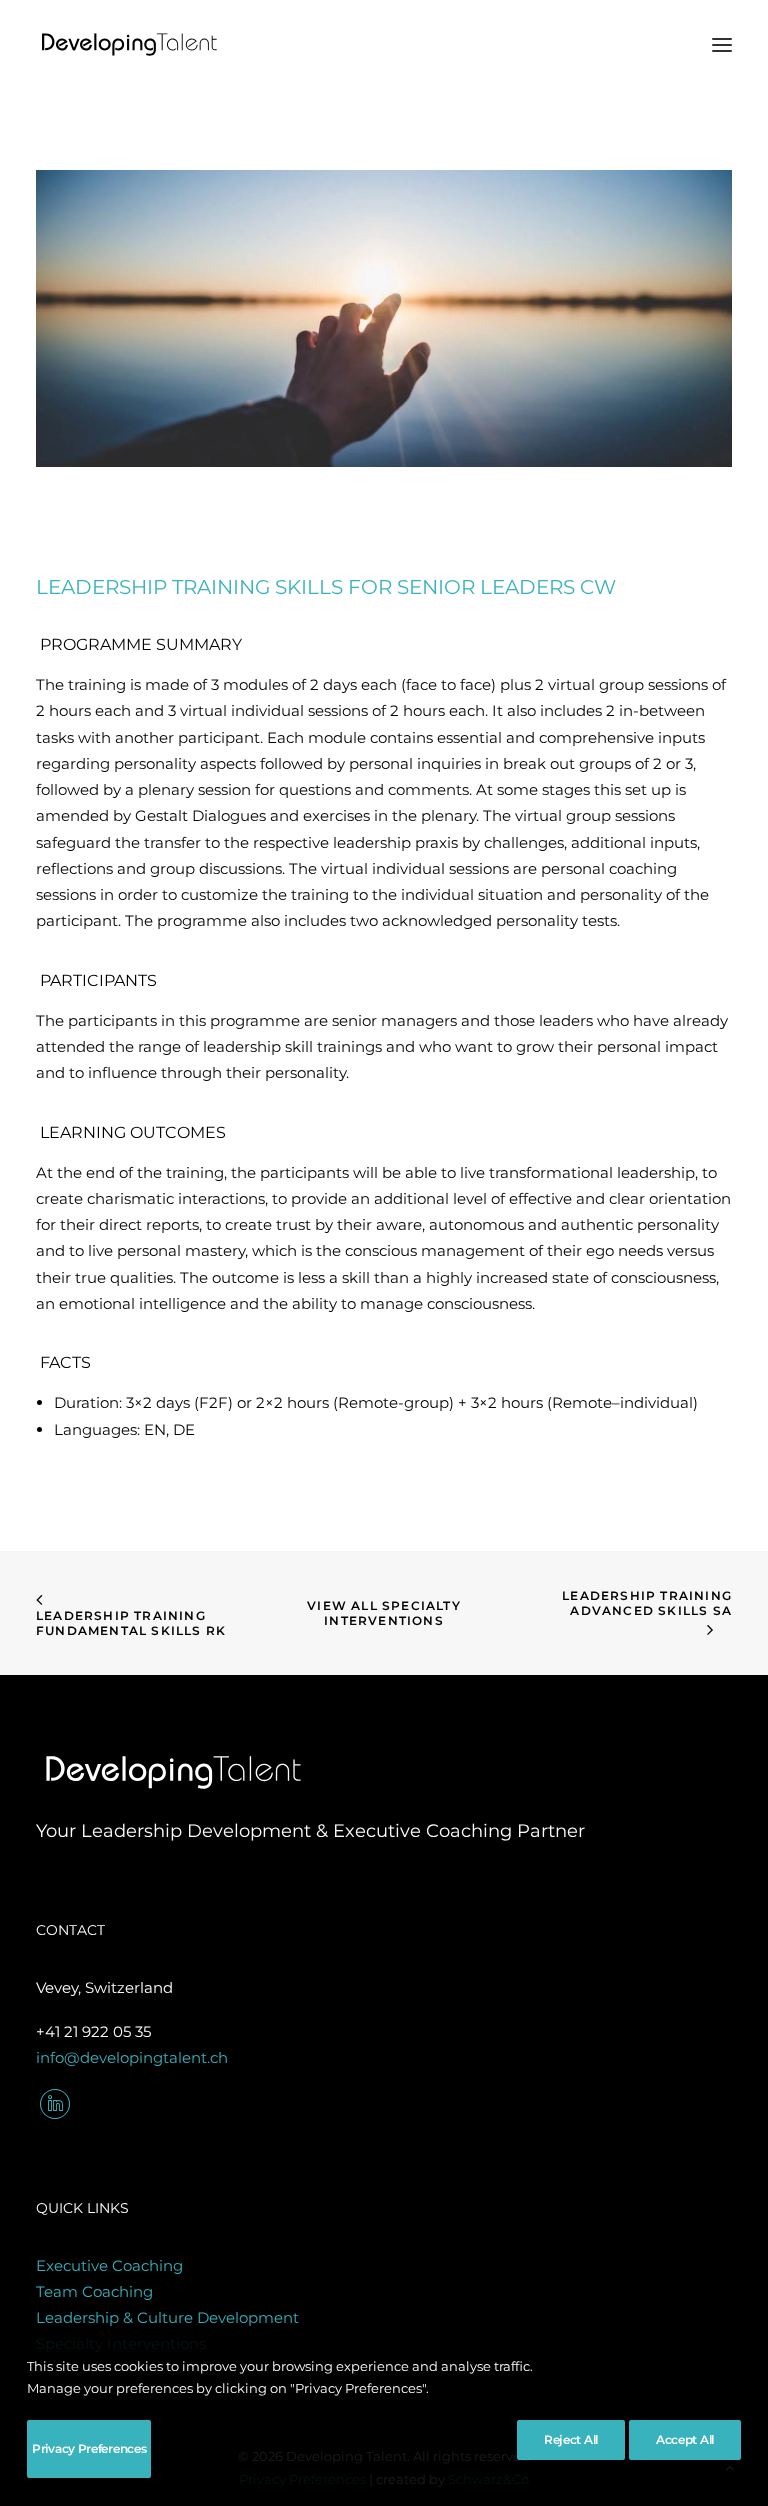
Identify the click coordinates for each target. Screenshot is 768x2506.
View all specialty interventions (386, 1613)
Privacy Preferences (89, 2448)
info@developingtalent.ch (132, 2057)
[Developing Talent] (130, 44)
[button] (722, 44)
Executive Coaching (109, 2265)
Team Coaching (94, 2291)
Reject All (571, 2439)
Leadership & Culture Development (167, 2317)
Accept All (685, 2439)
